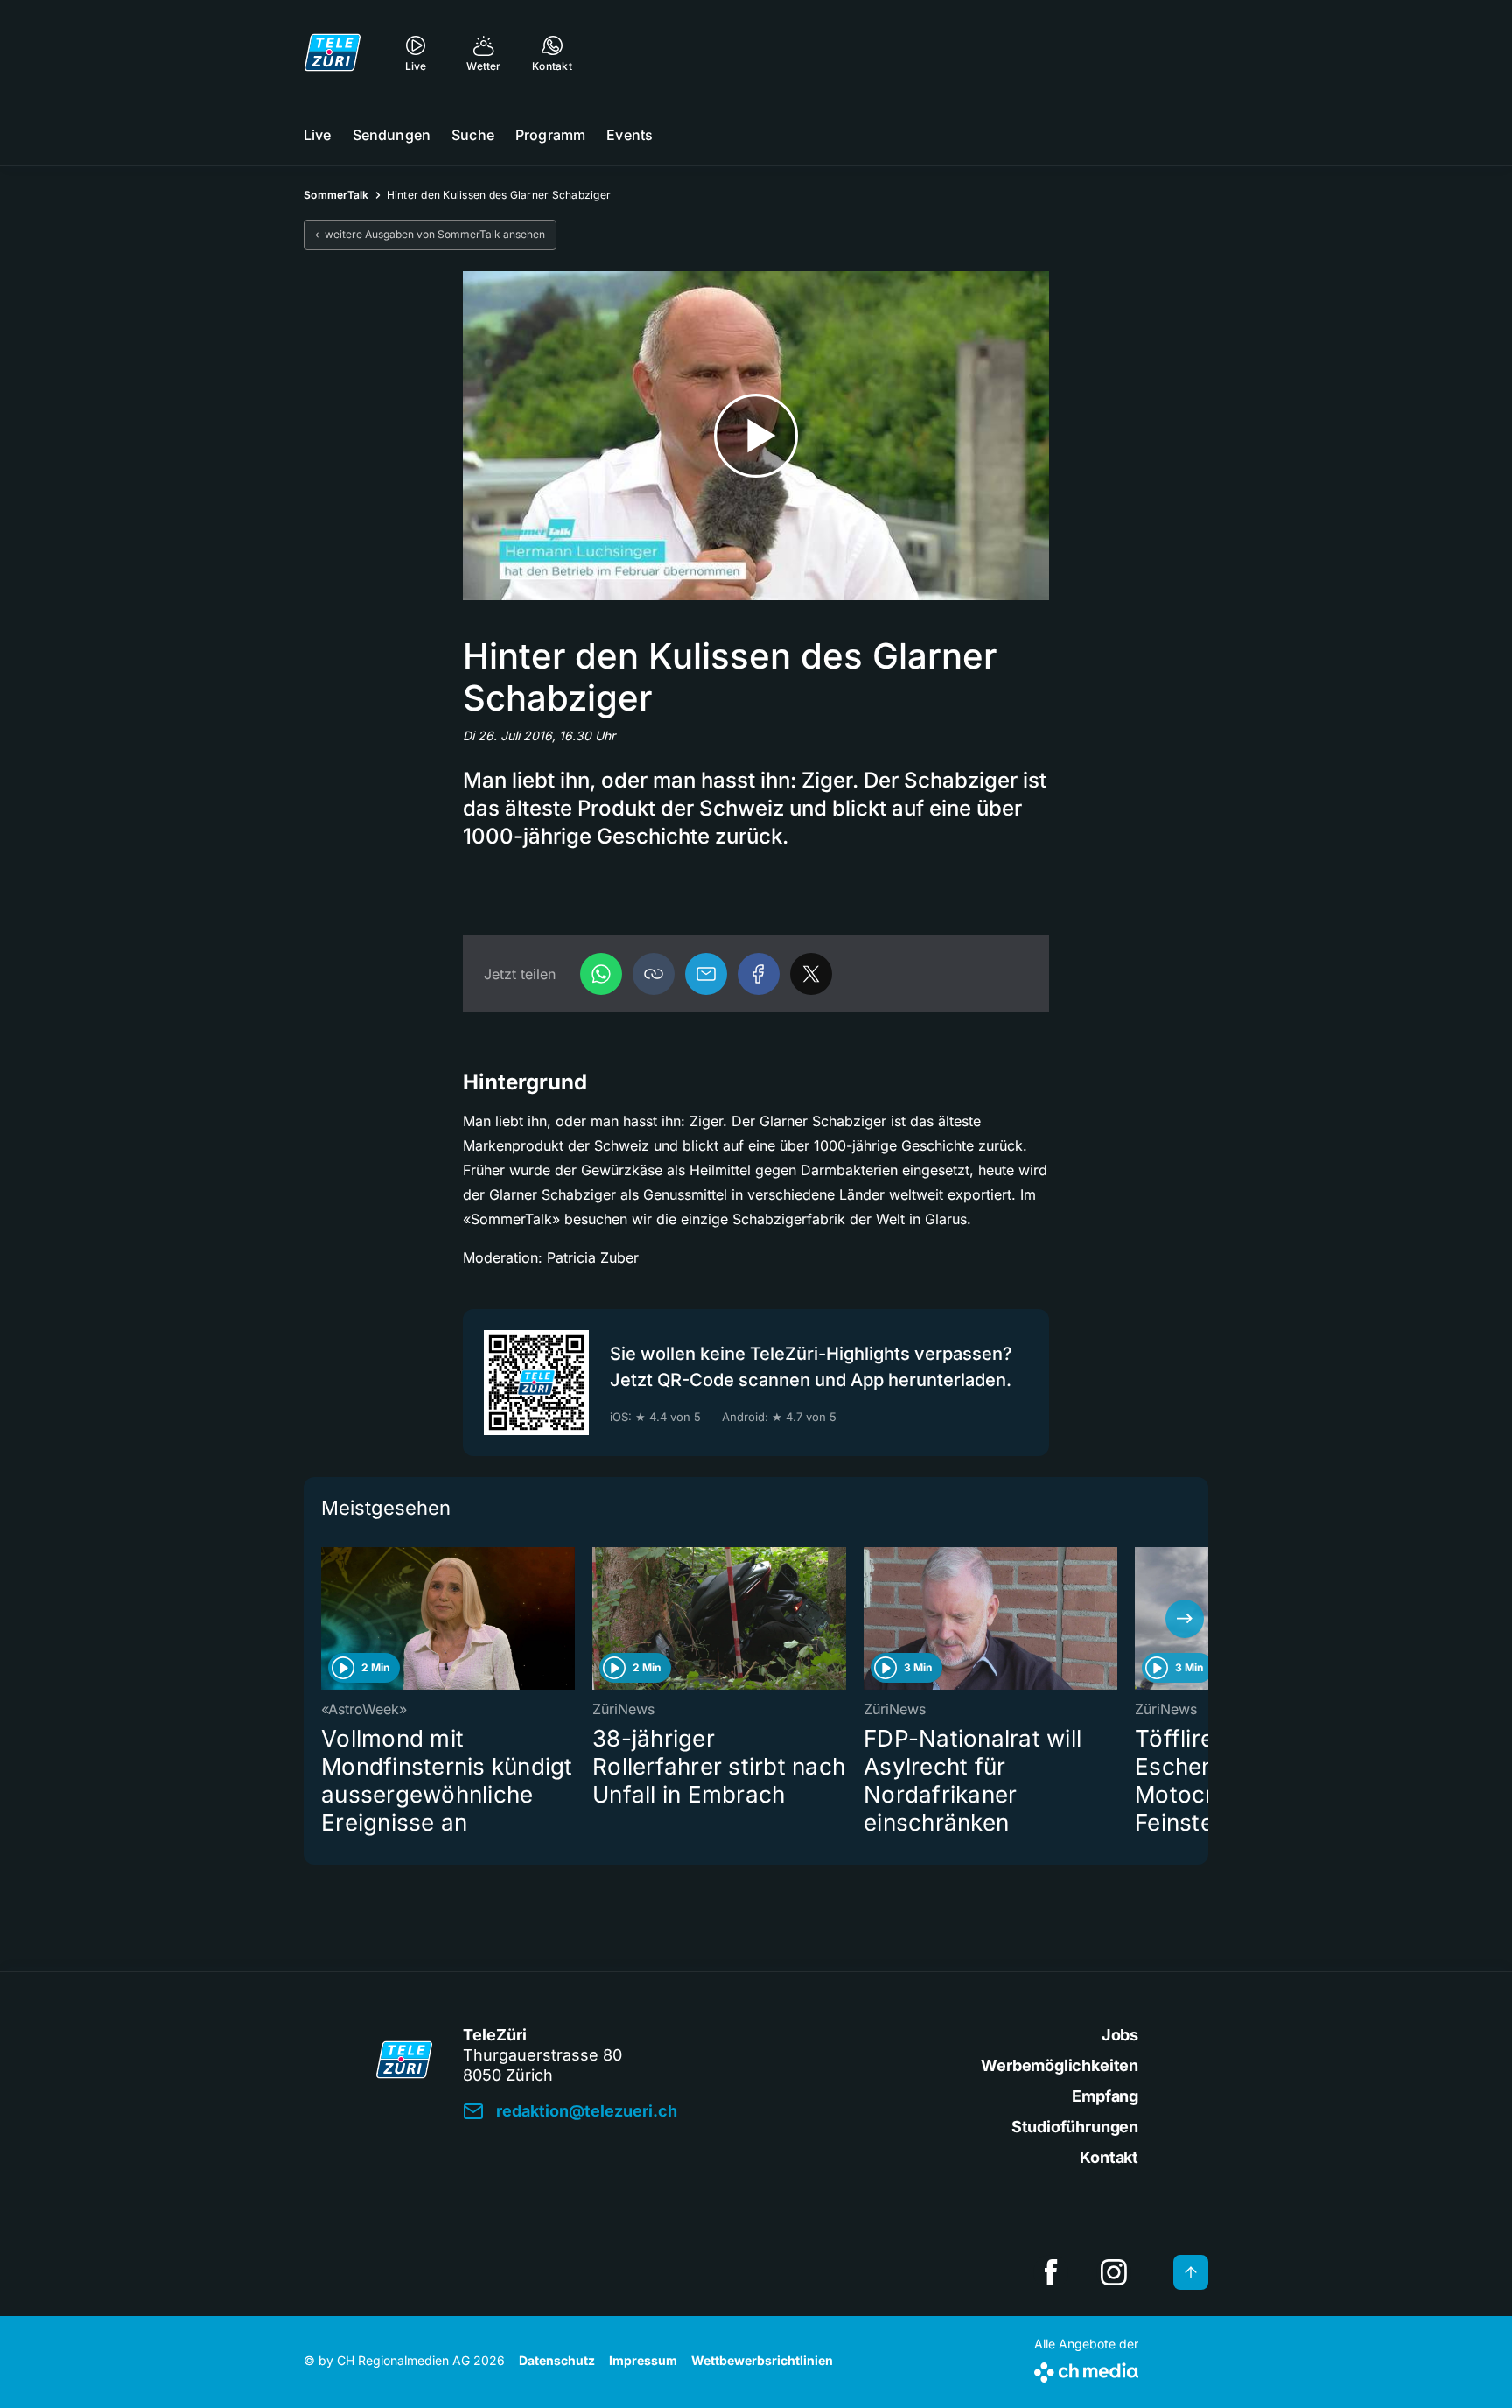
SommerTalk (336, 195)
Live (318, 135)
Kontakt (1109, 2157)
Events (630, 135)
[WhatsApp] (601, 974)
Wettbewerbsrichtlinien (762, 2360)
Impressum (643, 2360)
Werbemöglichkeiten (1060, 2065)
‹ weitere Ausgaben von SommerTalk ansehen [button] (430, 234)
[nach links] (327, 1619)
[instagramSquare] (1114, 2272)
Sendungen (392, 135)
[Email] (706, 974)
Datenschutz (557, 2360)
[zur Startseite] (332, 52)
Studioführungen (1075, 2127)
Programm (550, 135)
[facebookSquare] (1051, 2272)
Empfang (1105, 2096)
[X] (811, 974)
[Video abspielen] (756, 436)
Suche (473, 135)
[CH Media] (1086, 2369)
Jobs (1120, 2035)
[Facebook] (759, 974)
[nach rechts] (1185, 1619)
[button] (654, 974)
